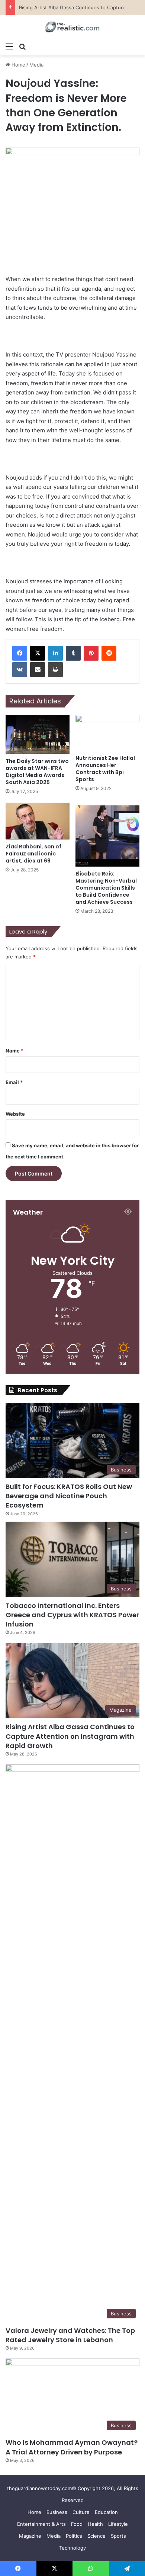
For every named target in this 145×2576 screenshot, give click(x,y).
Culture (81, 2512)
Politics (74, 2536)
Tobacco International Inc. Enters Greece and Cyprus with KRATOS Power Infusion (72, 1615)
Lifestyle (118, 2524)
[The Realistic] (72, 27)
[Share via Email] (38, 670)
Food (77, 2524)
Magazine (30, 2536)
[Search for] (22, 46)
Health (95, 2524)
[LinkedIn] (55, 653)
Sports (118, 2536)
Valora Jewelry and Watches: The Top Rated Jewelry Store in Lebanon (70, 2335)
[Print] (55, 670)
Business (57, 2512)
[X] (38, 653)
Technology (72, 2548)
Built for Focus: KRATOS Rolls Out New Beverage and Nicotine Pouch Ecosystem (69, 1496)
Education (106, 2512)
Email (14, 1082)
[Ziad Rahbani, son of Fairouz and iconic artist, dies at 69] (38, 821)
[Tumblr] (73, 653)
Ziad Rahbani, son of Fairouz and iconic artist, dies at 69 (33, 854)
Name (14, 1051)
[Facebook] (20, 653)
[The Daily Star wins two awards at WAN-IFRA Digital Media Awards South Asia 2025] (38, 734)
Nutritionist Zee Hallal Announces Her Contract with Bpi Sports (105, 769)
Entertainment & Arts (41, 2524)
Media (36, 65)
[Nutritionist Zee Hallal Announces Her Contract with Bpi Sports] (107, 733)
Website (15, 1114)
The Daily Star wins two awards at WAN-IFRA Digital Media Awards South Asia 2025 (37, 772)
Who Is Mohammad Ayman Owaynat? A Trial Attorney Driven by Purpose (72, 2447)
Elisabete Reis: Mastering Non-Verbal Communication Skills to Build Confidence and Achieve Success (106, 888)
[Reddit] (109, 653)
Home (18, 65)
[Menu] (9, 46)
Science (96, 2536)
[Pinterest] (91, 653)
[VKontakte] (20, 670)
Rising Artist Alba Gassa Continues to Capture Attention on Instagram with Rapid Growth (70, 1736)
